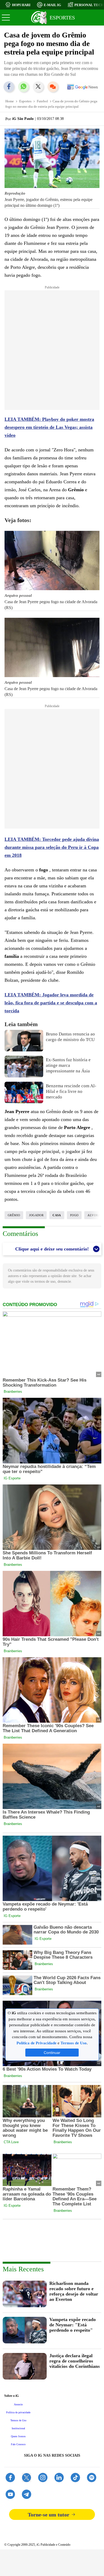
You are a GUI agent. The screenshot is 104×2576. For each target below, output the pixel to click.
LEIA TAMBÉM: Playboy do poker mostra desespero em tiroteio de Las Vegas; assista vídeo (49, 427)
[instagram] (43, 2478)
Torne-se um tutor (49, 2515)
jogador (36, 1215)
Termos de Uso (18, 2420)
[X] (27, 2478)
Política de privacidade (18, 2412)
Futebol (42, 101)
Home (10, 101)
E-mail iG (52, 5)
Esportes (25, 101)
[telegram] (27, 2495)
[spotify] (92, 2478)
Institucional (18, 2428)
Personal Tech (89, 5)
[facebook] (10, 2478)
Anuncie (18, 2404)
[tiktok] (75, 2478)
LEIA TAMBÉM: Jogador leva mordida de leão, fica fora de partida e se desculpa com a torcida (51, 1003)
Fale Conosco (18, 2444)
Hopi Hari (21, 5)
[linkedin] (59, 2478)
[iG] (39, 18)
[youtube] (10, 2495)
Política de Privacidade (37, 2043)
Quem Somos (18, 2436)
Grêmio (14, 1215)
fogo (74, 1215)
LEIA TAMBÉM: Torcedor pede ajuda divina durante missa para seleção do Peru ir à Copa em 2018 (52, 847)
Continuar (52, 2053)
